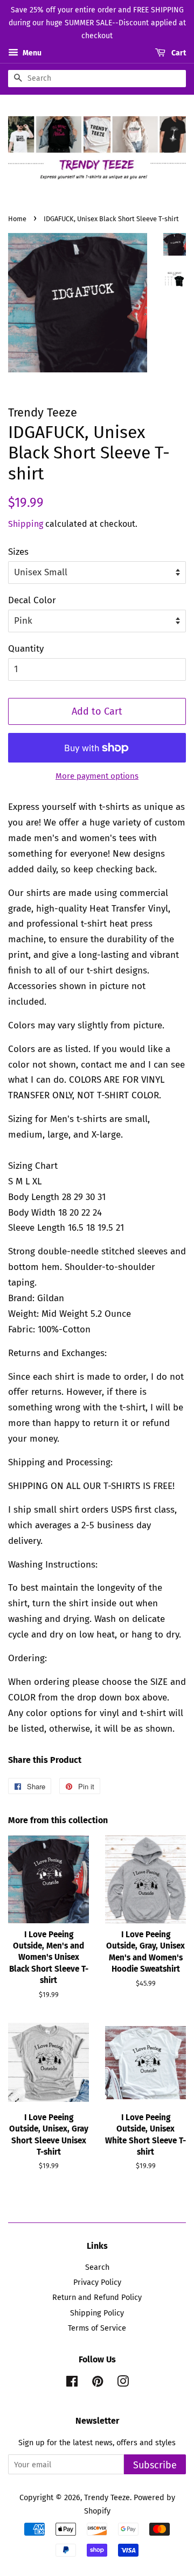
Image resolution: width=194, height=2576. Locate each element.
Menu (31, 54)
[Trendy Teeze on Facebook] (72, 2383)
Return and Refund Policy (97, 2297)
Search (97, 2267)
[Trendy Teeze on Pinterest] (98, 2383)
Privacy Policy (97, 2282)
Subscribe (155, 2465)
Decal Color (32, 600)
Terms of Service (97, 2328)
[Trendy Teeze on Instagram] (123, 2383)
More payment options (97, 776)
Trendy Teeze (107, 2497)
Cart (178, 54)
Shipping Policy (97, 2313)
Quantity (26, 649)
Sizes (18, 552)
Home (17, 219)
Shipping (26, 524)
